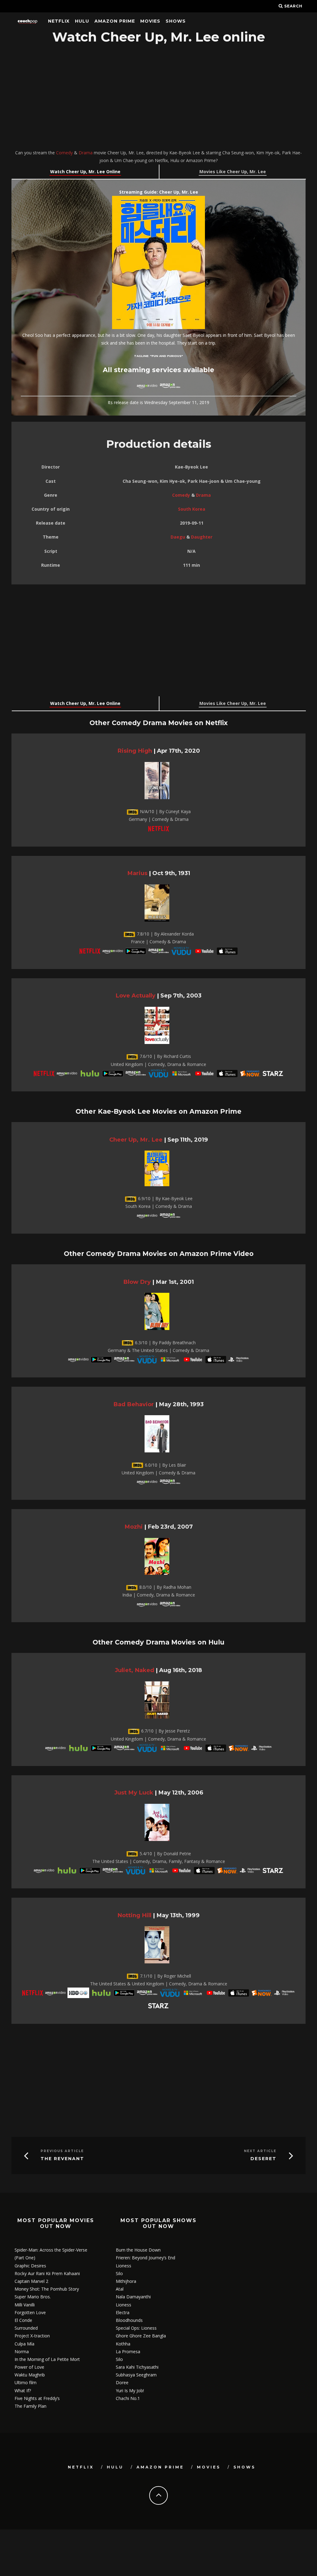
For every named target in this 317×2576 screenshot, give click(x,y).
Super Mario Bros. (33, 2297)
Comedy (64, 153)
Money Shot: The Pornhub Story (47, 2289)
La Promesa (128, 2351)
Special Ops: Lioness (136, 2328)
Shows (176, 21)
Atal (120, 2289)
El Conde (23, 2320)
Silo (119, 2273)
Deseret (263, 2159)
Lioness (124, 2266)
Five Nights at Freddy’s (37, 2398)
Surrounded (26, 2328)
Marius (137, 873)
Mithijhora (126, 2281)
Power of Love (29, 2367)
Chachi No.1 (128, 2398)
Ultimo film (26, 2382)
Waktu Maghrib (30, 2375)
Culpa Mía (24, 2344)
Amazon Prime (115, 21)
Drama (86, 153)
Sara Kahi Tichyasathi (137, 2367)
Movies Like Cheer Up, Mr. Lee (233, 172)
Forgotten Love (30, 2312)
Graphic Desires (30, 2266)
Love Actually (135, 995)
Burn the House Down (138, 2250)
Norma (22, 2351)
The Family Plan (30, 2406)
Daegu (178, 537)
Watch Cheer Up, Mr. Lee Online (85, 172)
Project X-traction (32, 2336)
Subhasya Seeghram (136, 2375)
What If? (23, 2391)
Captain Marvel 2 (31, 2281)
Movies (150, 21)
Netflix (59, 21)
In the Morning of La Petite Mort (47, 2359)
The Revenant (62, 2159)
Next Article (260, 2151)
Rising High (135, 751)
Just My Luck (134, 1792)
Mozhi (134, 1527)
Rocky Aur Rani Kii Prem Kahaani (47, 2273)
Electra (123, 2312)
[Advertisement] (158, 98)
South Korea (192, 509)
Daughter (202, 537)
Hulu (82, 21)
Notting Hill (134, 1915)
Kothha (123, 2344)
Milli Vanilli (25, 2305)
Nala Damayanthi (133, 2297)
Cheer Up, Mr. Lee (136, 1140)
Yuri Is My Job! (130, 2391)
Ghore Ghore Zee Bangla (141, 2336)
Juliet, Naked (135, 1670)
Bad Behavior (134, 1404)
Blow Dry (137, 1282)
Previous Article (62, 2151)
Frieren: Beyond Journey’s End (145, 2258)
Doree (122, 2382)
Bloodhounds (129, 2320)
